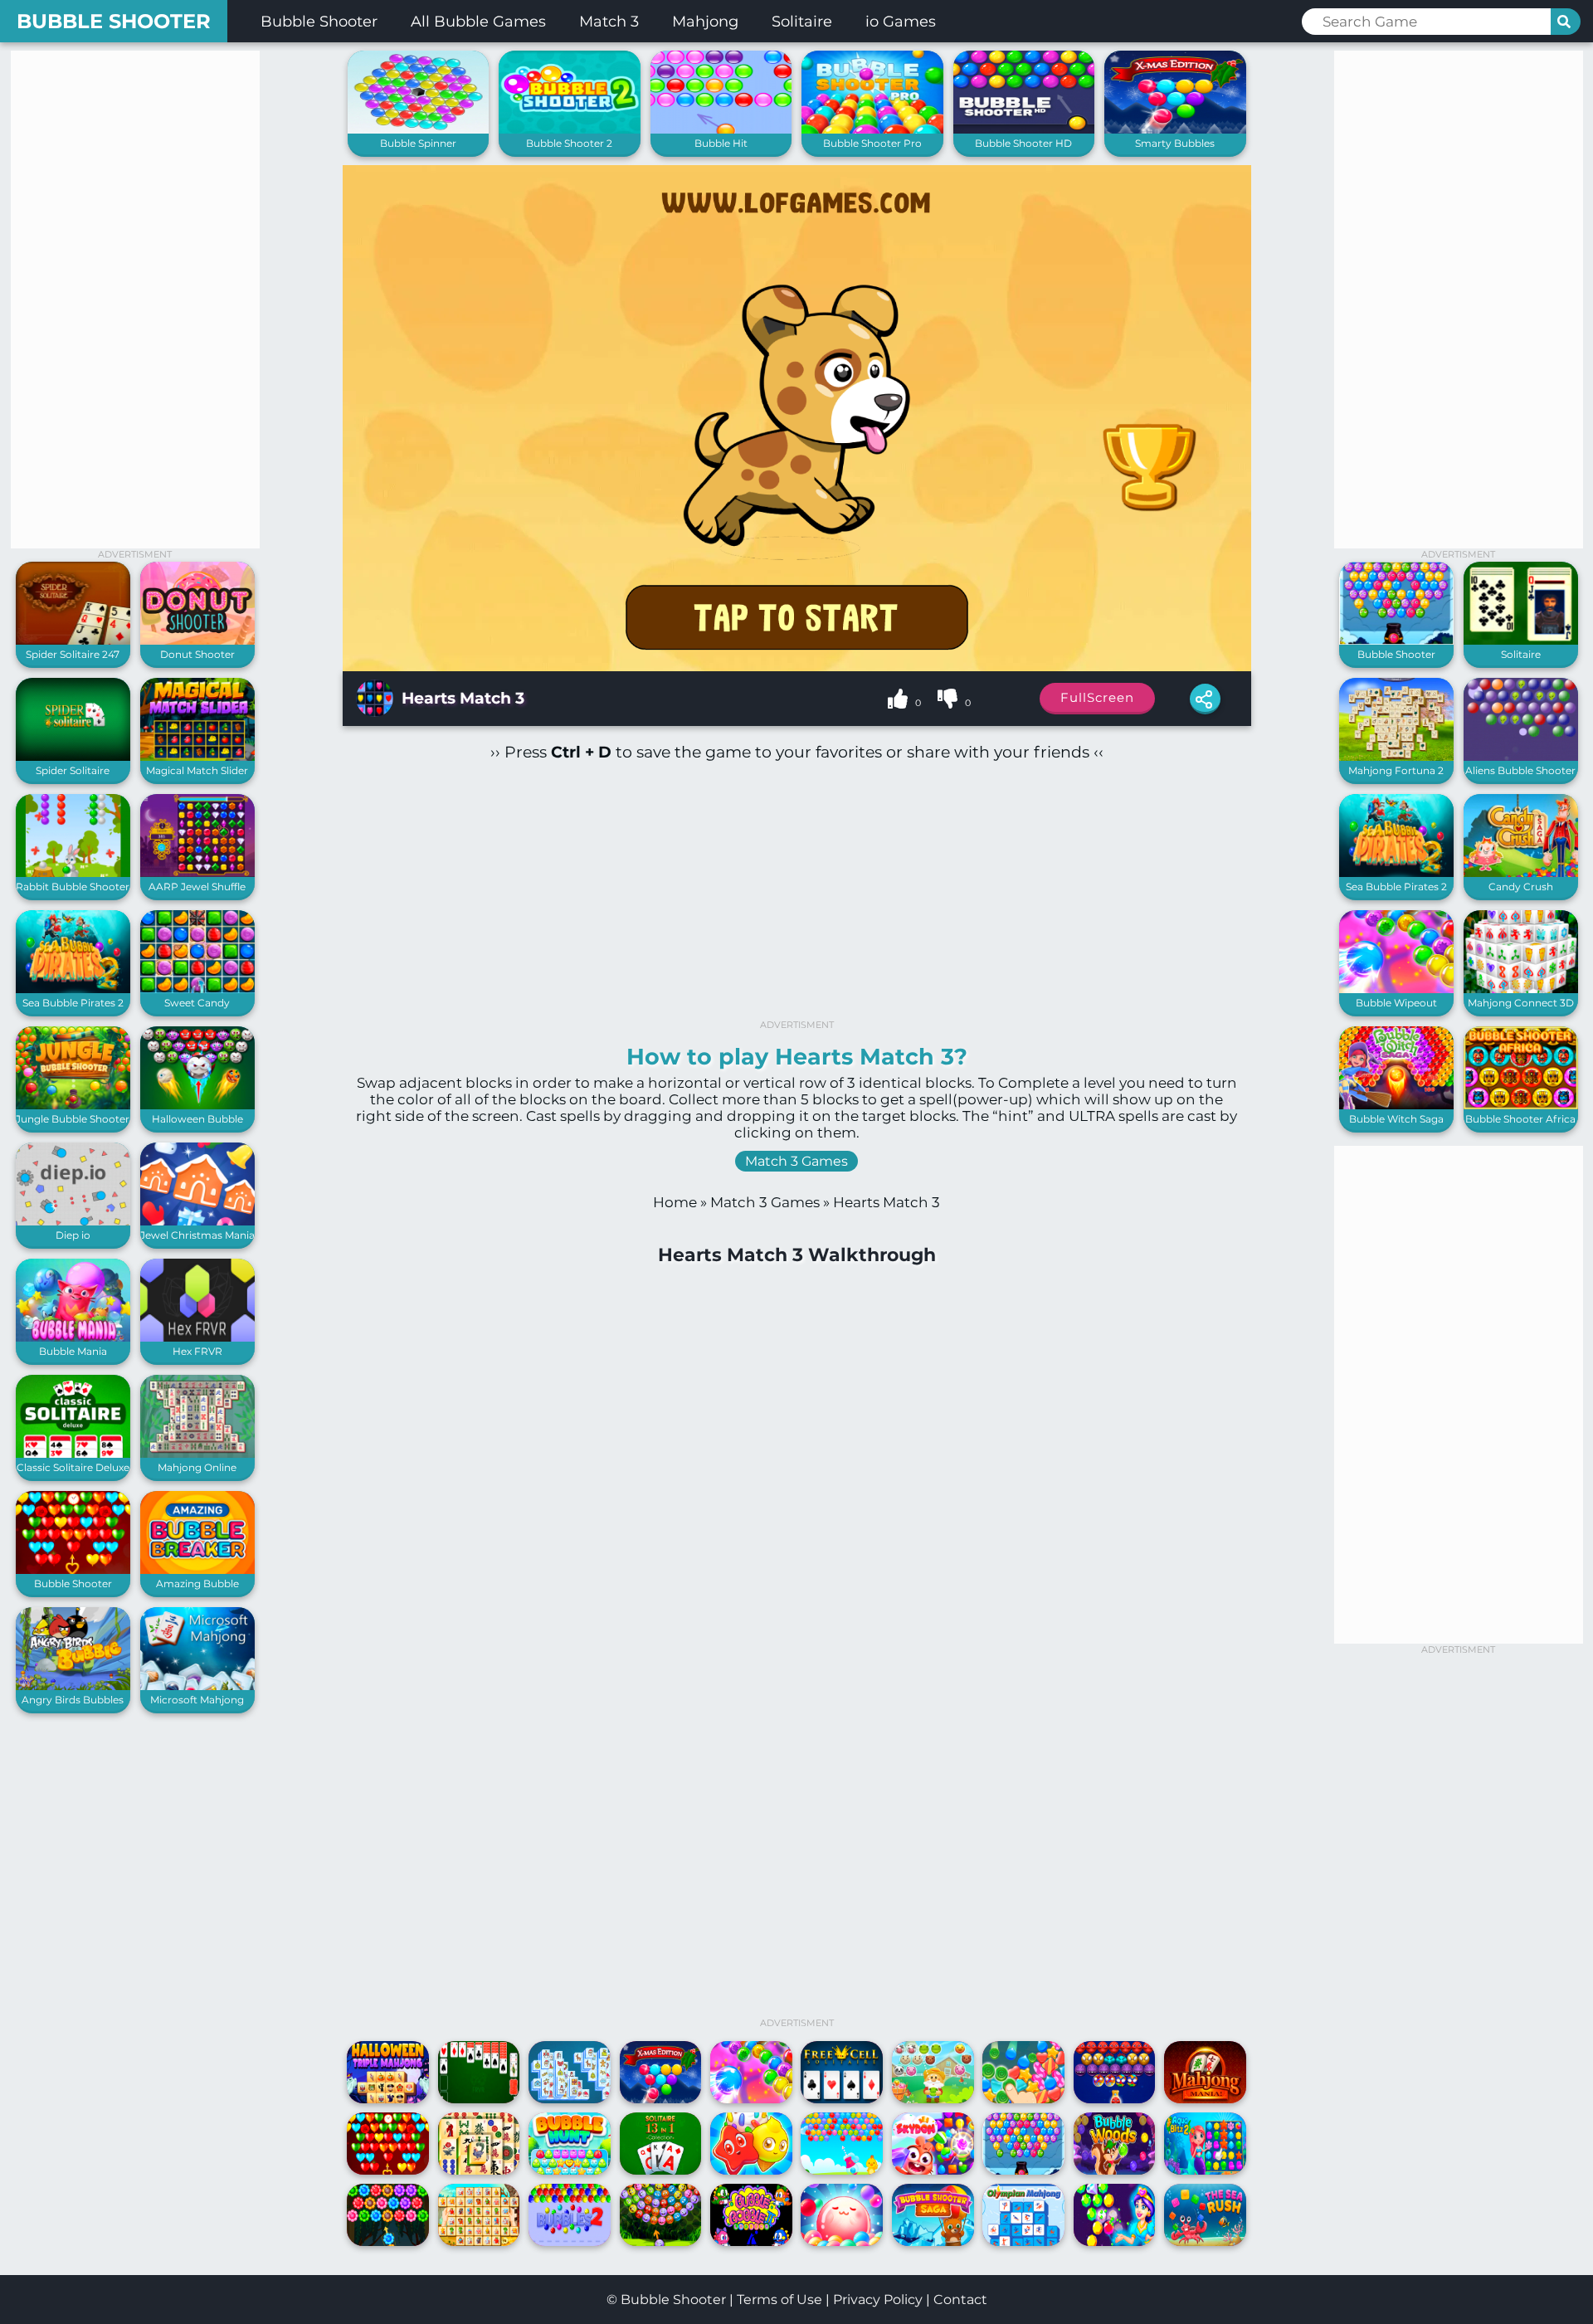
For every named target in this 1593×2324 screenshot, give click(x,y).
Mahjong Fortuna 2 (1396, 770)
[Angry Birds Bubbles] (73, 1686)
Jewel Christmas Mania (197, 1235)
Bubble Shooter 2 (569, 143)
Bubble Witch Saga (1396, 1119)
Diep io (73, 1235)
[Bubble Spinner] (419, 130)
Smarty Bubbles (1175, 143)
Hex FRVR (197, 1351)
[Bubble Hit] (721, 130)
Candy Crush (1521, 887)
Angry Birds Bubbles (73, 1700)
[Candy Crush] (1521, 873)
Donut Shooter (197, 654)
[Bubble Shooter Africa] (1521, 1106)
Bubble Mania (73, 1351)
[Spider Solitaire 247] (73, 641)
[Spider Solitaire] (73, 757)
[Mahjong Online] (197, 1454)
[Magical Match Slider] (197, 757)
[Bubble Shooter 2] (570, 130)
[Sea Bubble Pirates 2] (73, 989)
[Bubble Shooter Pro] (872, 130)
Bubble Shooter (114, 21)
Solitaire (802, 22)
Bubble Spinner (418, 143)
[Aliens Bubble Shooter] (1521, 757)
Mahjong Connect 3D (1521, 1003)
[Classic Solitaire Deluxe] (73, 1454)
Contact (960, 2300)
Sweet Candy (197, 1003)
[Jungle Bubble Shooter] (73, 1106)
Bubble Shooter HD (1023, 143)
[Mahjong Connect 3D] (1521, 989)
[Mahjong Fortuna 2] (1396, 757)
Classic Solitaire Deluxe (73, 1467)
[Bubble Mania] (73, 1338)
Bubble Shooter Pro (872, 143)
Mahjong (705, 22)
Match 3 (609, 22)
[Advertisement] (135, 300)
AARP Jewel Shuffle (197, 887)
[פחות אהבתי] (949, 702)
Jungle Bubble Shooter (73, 1119)
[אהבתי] (899, 702)
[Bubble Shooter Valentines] (73, 1570)
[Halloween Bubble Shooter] (197, 1106)
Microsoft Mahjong (197, 1700)
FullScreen (1097, 697)
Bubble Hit (721, 143)
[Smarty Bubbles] (1175, 130)
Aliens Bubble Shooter (1520, 770)
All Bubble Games (478, 22)
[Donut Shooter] (197, 641)
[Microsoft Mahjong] (197, 1686)
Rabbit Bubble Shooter (73, 887)
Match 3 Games (796, 1161)
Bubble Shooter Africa (1520, 1119)
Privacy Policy (878, 2300)
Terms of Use (779, 2300)
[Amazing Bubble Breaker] (197, 1570)
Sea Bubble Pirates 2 (73, 1003)
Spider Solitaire (73, 770)
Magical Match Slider (197, 770)
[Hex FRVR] (197, 1338)
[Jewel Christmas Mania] (197, 1222)
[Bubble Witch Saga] (1396, 1106)
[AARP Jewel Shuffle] (197, 873)
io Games (901, 22)
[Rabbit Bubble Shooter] (73, 873)
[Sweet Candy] (197, 989)
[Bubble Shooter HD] (1024, 130)
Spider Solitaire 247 (73, 654)
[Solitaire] (1521, 641)
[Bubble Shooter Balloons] (1396, 641)
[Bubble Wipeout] (1396, 989)
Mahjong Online (197, 1467)
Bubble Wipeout (1396, 1003)
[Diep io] (73, 1222)
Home (675, 1202)
